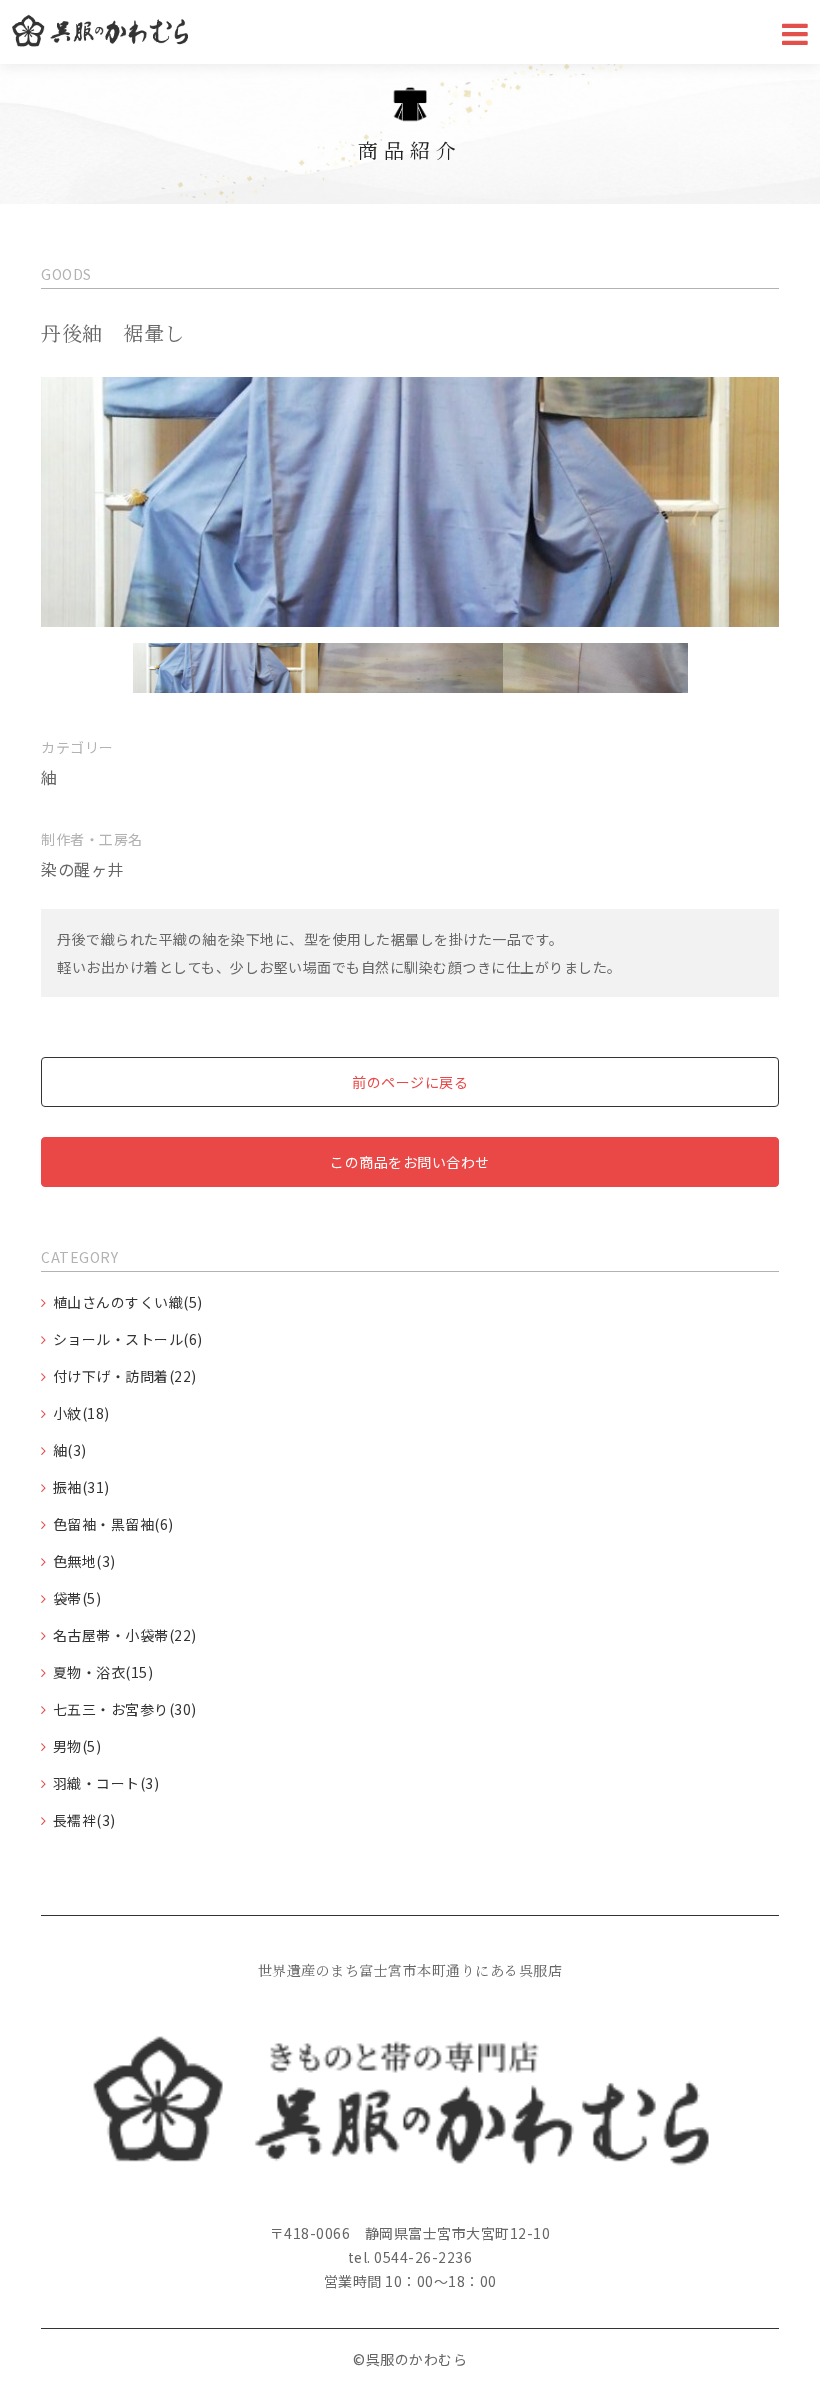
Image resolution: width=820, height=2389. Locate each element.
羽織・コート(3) (106, 1783)
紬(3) (70, 1450)
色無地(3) (84, 1561)
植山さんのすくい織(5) (128, 1302)
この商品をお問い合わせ (410, 1162)
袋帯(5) (77, 1598)
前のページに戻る (410, 1082)
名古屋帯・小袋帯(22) (125, 1635)
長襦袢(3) (84, 1820)
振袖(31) (81, 1487)
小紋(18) (81, 1413)
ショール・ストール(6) (128, 1339)
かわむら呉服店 (100, 32)
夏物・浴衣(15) (103, 1672)
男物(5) (77, 1746)
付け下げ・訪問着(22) (125, 1376)
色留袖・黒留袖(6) (113, 1524)
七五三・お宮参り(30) (125, 1709)
